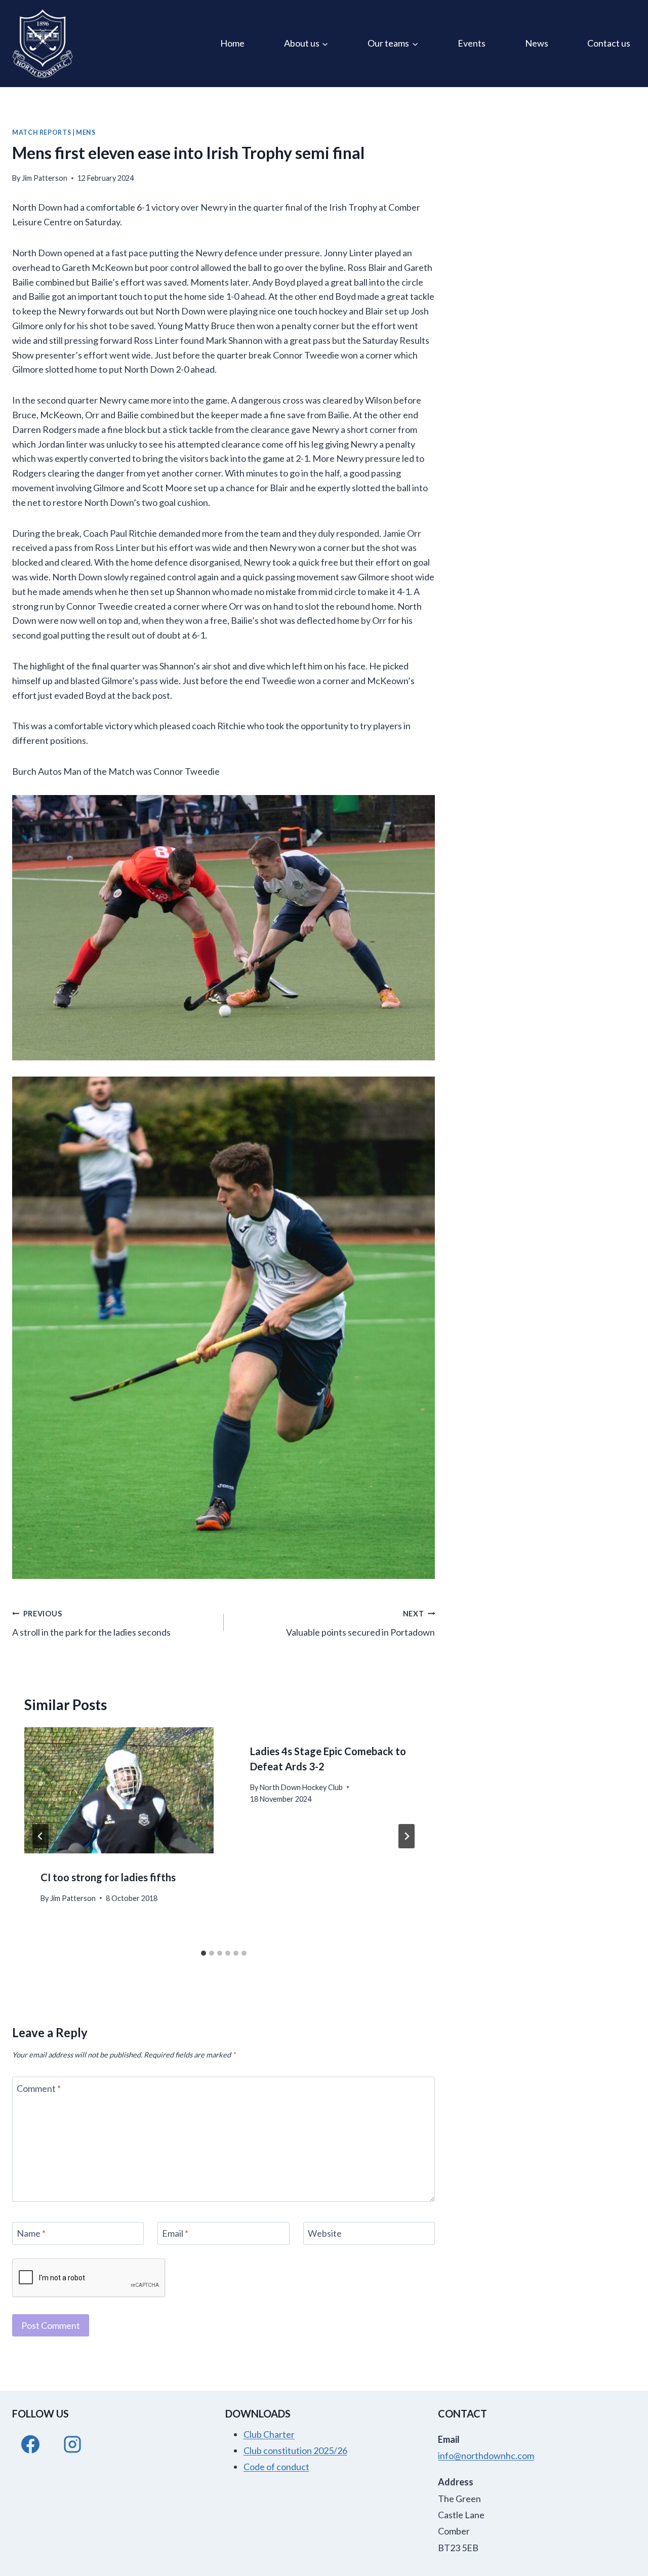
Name (31, 2234)
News (537, 43)
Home (232, 43)
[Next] (407, 1836)
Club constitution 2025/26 (295, 2450)
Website (325, 2234)
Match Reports (42, 132)
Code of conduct (276, 2467)
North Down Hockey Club (301, 1787)
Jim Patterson (45, 178)
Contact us (609, 43)
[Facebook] (30, 2444)
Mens (86, 132)
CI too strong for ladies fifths (108, 1877)
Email (175, 2234)
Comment (39, 2088)
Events (472, 43)
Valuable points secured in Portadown (360, 1623)
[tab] (204, 1953)
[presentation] (119, 1790)
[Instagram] (72, 2444)
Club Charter (269, 2434)
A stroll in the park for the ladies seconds (91, 1623)
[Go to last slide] (40, 1836)
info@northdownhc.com (486, 2455)
